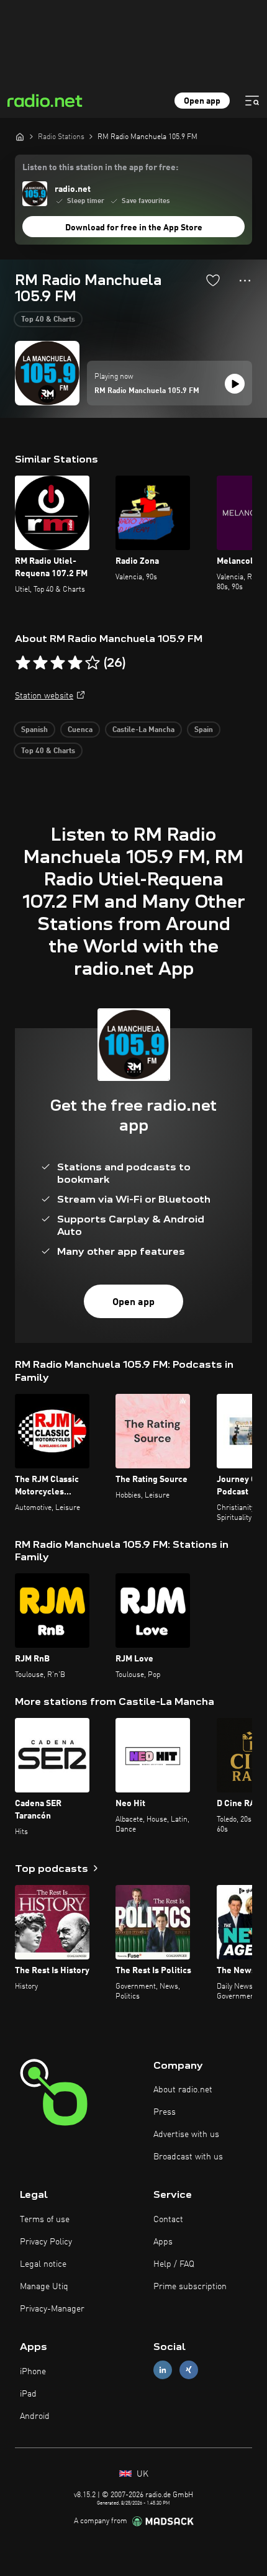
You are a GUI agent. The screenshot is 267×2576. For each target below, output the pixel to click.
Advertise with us (186, 2135)
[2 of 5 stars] (40, 663)
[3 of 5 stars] (58, 663)
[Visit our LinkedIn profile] (163, 2370)
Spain (204, 730)
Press (165, 2112)
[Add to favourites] (213, 280)
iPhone (33, 2372)
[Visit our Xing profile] (189, 2370)
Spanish (34, 730)
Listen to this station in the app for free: (100, 168)
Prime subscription (190, 2287)
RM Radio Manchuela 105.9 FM (147, 391)
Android (35, 2416)
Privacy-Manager (52, 2309)
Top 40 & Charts (48, 320)
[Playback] (235, 384)
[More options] (245, 281)
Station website (44, 696)
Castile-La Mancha (143, 730)
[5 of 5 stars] (93, 663)
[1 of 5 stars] (23, 663)
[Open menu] (252, 101)
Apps (163, 2242)
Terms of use (45, 2220)
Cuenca (80, 730)
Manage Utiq (44, 2287)
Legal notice (43, 2264)
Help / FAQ (174, 2264)
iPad (28, 2394)
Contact (168, 2220)
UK (141, 2474)
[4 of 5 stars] (75, 663)
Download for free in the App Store (134, 228)
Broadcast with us (188, 2157)
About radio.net (183, 2090)
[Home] (20, 137)
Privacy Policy (46, 2242)
